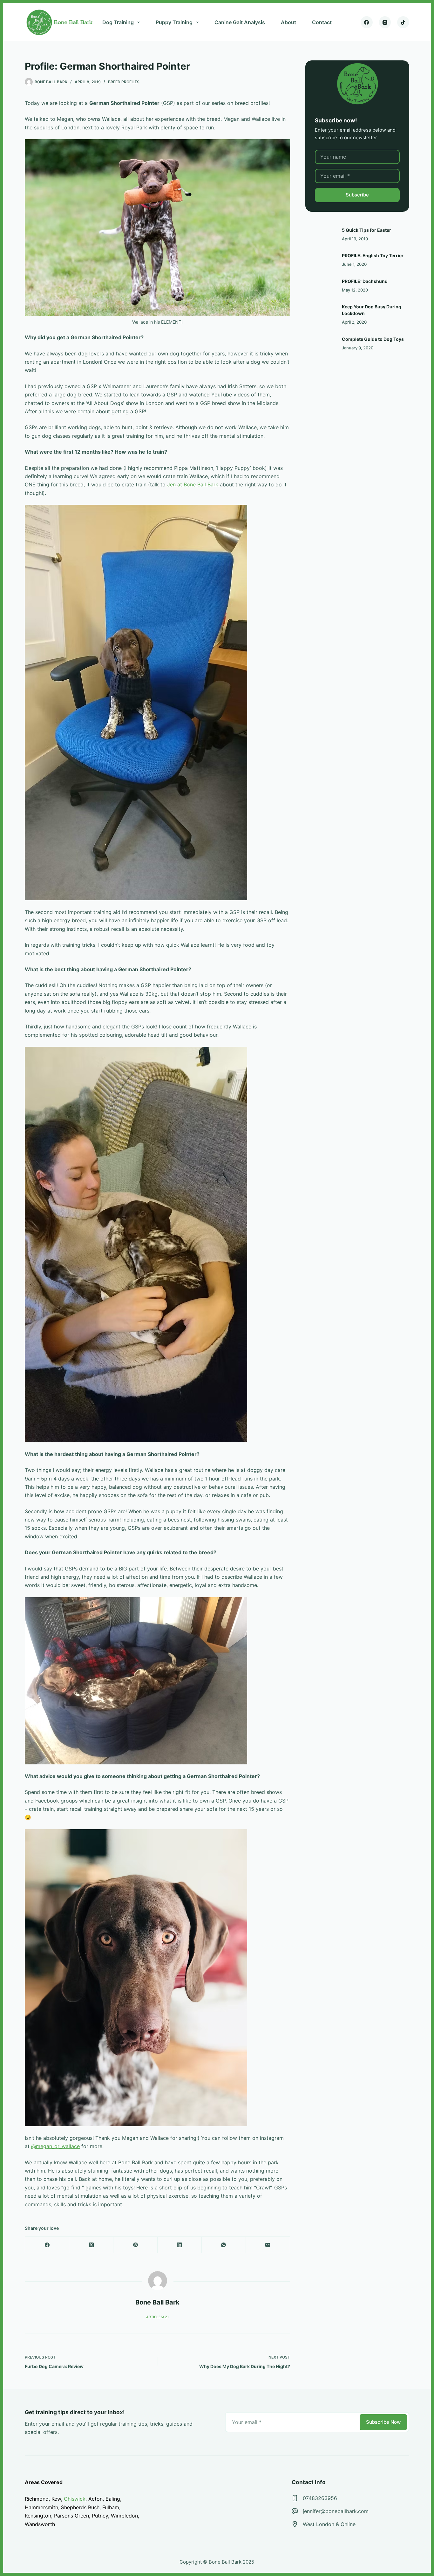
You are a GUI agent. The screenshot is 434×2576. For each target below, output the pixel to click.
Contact (322, 22)
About (288, 22)
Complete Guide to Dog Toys (373, 339)
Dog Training (118, 22)
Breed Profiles (124, 82)
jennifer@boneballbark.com (336, 2511)
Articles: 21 (157, 2317)
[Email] (268, 2245)
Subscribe (357, 195)
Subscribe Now (383, 2422)
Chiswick (75, 2499)
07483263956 (320, 2498)
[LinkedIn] (180, 2245)
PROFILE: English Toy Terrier (373, 255)
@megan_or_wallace (55, 2146)
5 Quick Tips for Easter (366, 230)
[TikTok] (403, 22)
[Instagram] (385, 22)
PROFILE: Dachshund (365, 281)
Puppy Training (174, 22)
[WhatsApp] (224, 2245)
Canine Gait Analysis (240, 22)
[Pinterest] (136, 2245)
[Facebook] (367, 22)
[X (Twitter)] (91, 2245)
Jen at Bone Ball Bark (193, 484)
